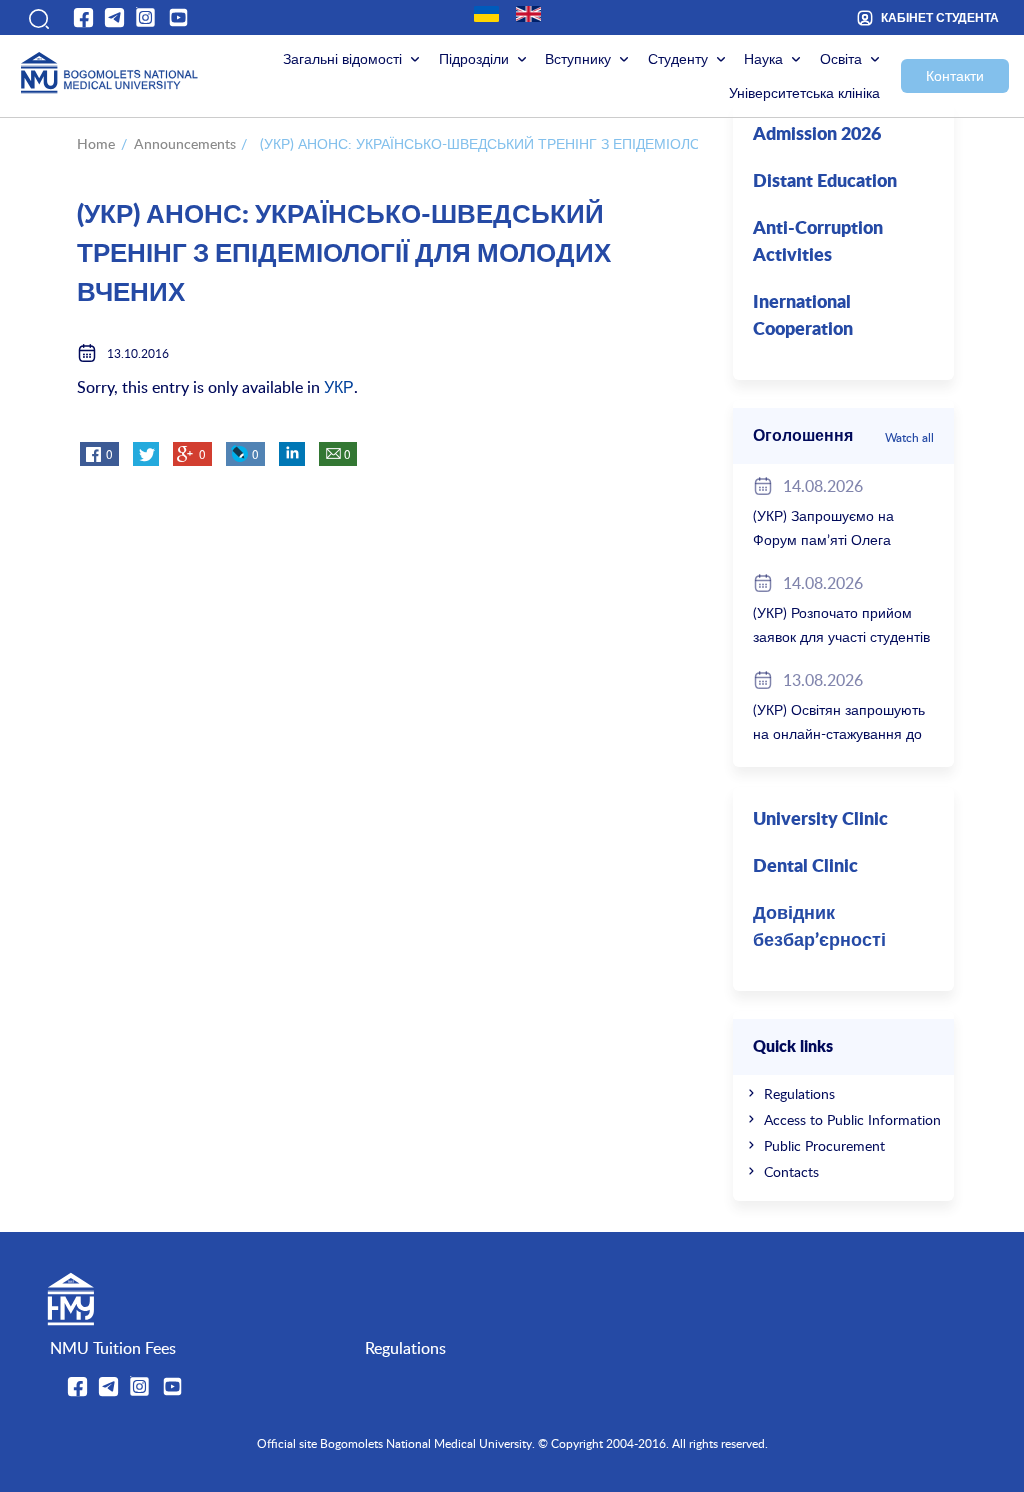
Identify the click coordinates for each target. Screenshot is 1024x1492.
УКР (339, 387)
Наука (763, 58)
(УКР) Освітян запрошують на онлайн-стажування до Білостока (839, 733)
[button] (37, 17)
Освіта (841, 58)
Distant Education (825, 182)
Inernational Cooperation (803, 316)
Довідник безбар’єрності (819, 927)
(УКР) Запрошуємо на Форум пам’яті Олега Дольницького (823, 539)
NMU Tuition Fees (113, 1348)
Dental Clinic (805, 867)
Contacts (791, 1171)
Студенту (678, 58)
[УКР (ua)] (486, 14)
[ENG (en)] (528, 14)
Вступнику (578, 58)
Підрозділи (474, 58)
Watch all (909, 437)
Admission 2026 (817, 135)
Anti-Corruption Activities (818, 242)
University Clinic (820, 820)
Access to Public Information (852, 1119)
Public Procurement (824, 1145)
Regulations (799, 1093)
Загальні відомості (342, 58)
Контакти (955, 75)
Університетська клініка (804, 92)
